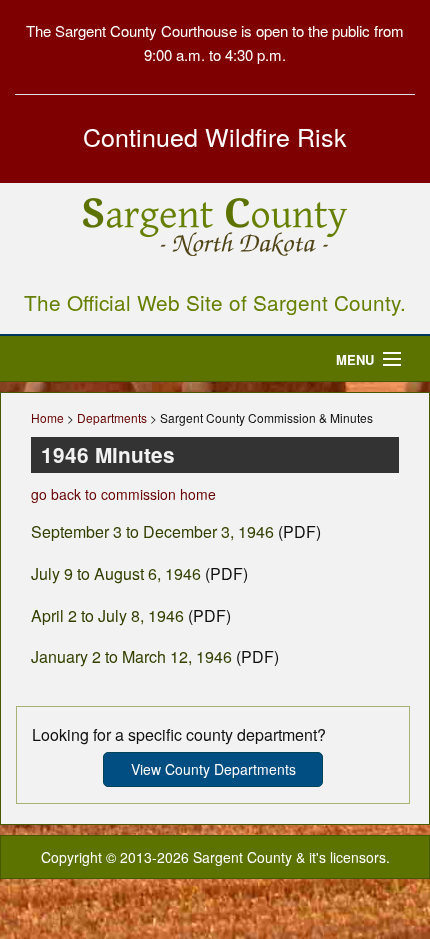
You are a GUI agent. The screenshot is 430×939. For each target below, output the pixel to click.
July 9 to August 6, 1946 (116, 573)
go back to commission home (123, 494)
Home (47, 417)
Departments (112, 417)
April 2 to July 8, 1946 (107, 615)
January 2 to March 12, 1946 (131, 656)
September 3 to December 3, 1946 (152, 531)
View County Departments (213, 769)
